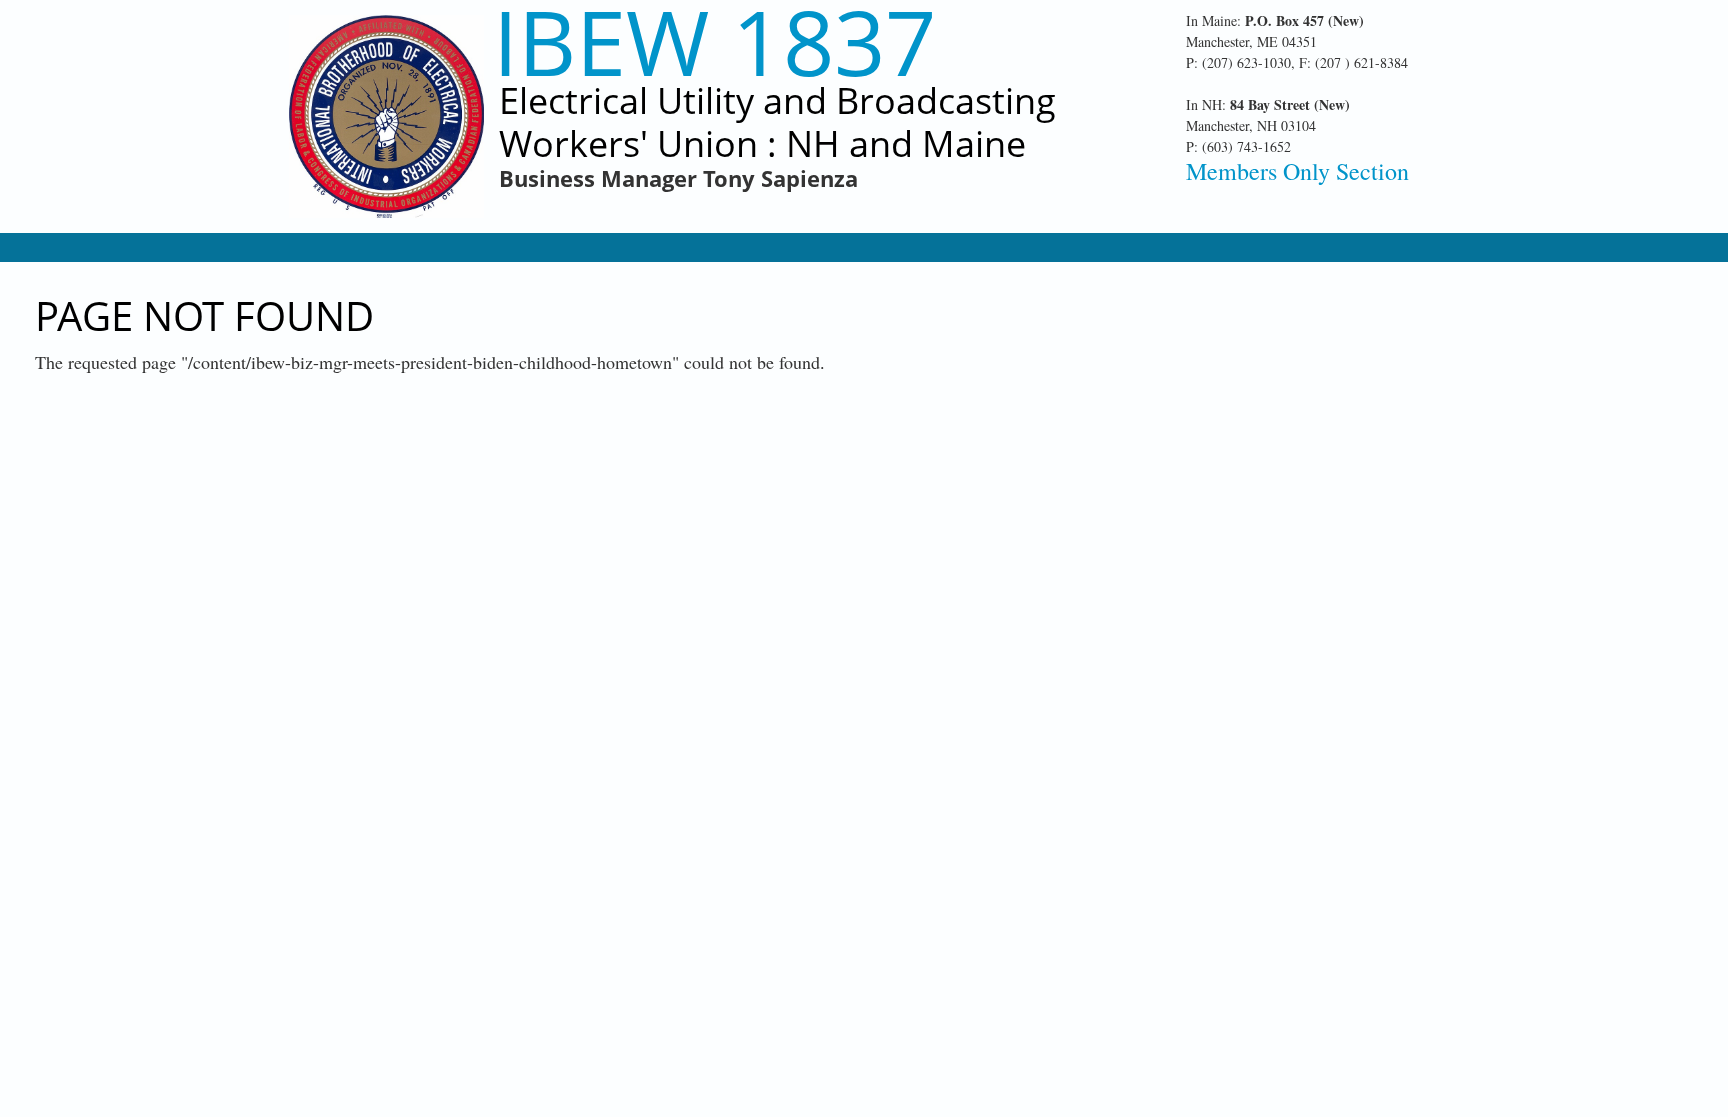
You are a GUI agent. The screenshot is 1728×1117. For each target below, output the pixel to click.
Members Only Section (1297, 171)
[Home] (386, 116)
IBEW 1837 (714, 41)
